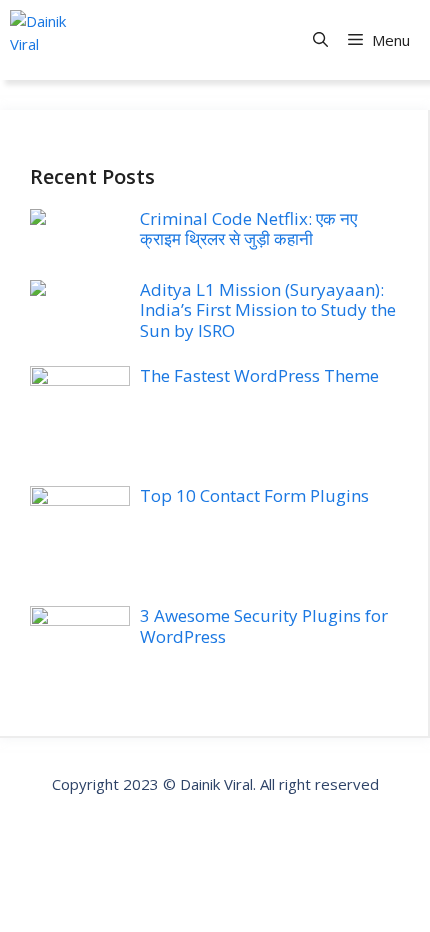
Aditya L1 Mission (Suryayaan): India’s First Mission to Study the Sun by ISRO (268, 310)
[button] (320, 40)
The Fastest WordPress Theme (259, 375)
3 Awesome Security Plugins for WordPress (264, 625)
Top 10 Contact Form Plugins (254, 495)
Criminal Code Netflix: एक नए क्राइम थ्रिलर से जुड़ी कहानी (248, 228)
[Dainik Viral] (40, 40)
